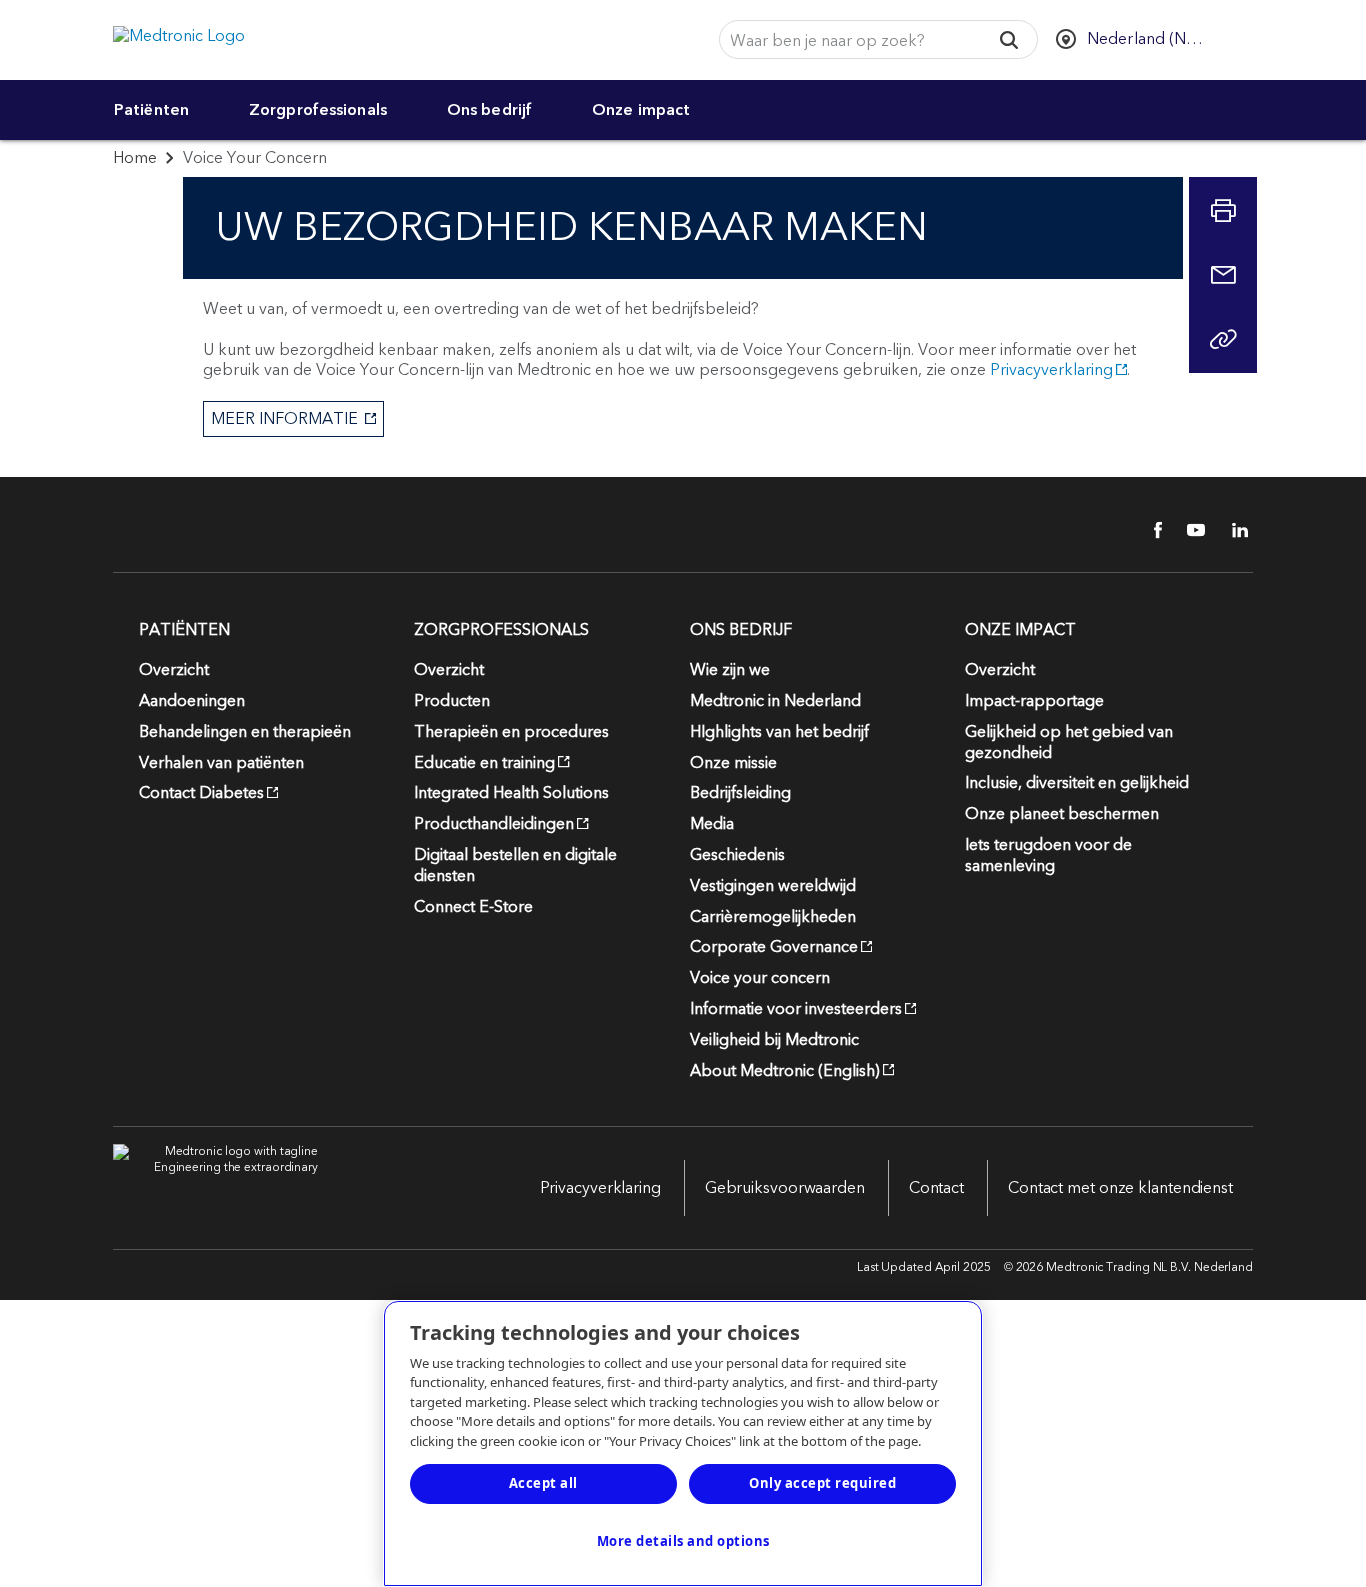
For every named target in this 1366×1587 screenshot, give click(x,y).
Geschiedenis (737, 855)
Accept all (543, 1483)
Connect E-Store (473, 907)
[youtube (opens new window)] (1190, 530)
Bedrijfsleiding (740, 793)
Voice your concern (760, 978)
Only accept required (822, 1483)
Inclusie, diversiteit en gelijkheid (1077, 783)
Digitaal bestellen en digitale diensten (515, 865)
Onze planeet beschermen (1062, 814)
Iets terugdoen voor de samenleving (1048, 855)
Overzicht (174, 670)
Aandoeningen (192, 701)
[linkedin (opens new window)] (1233, 530)
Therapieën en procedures (511, 732)
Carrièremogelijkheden (773, 917)
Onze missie (733, 763)
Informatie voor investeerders (796, 1009)
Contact (936, 1188)
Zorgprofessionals (318, 110)
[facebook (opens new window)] (1147, 530)
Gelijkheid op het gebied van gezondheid (1069, 742)
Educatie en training (484, 763)
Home (135, 158)
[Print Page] (1223, 211)
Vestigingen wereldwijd (773, 886)
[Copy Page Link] (1223, 339)
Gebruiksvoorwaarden (785, 1188)
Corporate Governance (774, 947)
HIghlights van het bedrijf (779, 732)
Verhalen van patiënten (221, 763)
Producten (452, 701)
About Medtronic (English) (785, 1071)
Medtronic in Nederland (775, 701)
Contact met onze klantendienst (1120, 1188)
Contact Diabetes (201, 793)
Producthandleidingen (494, 824)
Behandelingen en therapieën (245, 732)
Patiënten (151, 110)
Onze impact (641, 110)
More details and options (683, 1541)
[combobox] (848, 40)
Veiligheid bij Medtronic (774, 1040)
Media (712, 824)
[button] (1009, 39)
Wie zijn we (730, 670)
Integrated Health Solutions (511, 793)
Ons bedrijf (489, 110)
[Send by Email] (1223, 275)
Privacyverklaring (1051, 370)
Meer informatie (282, 419)
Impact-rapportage (1034, 701)
